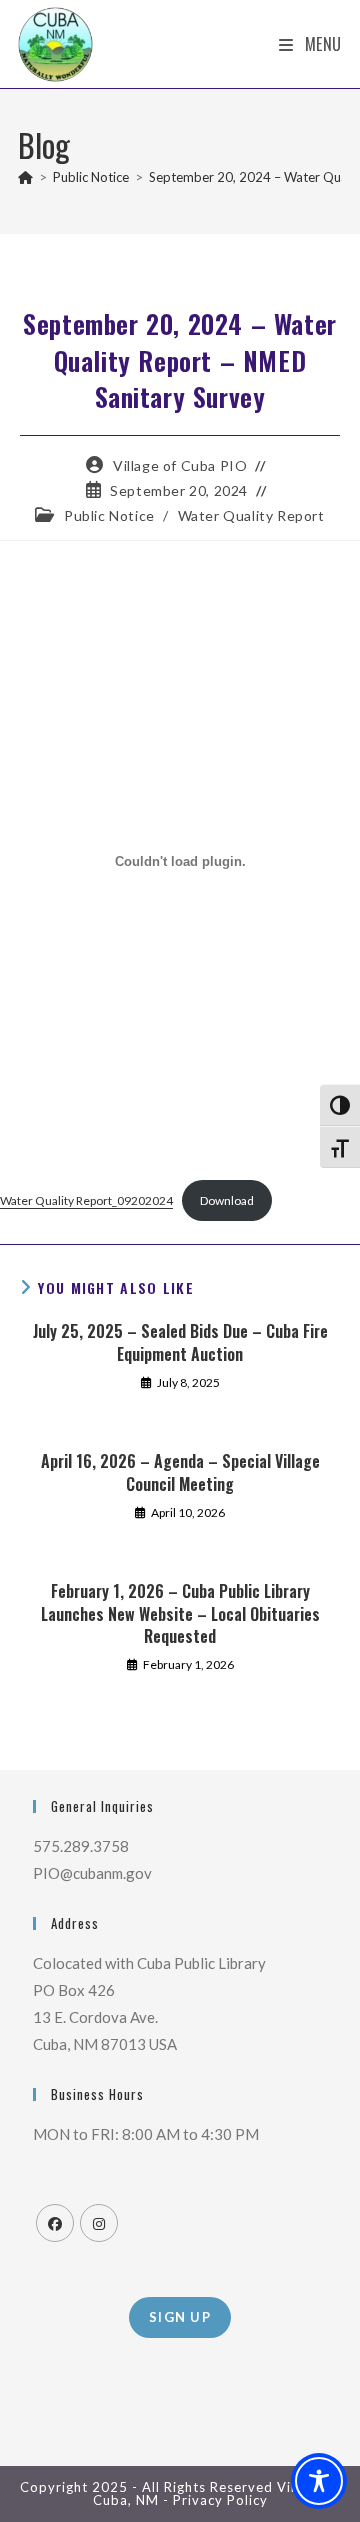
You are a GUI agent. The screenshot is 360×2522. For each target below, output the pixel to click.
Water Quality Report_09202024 (86, 1200)
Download (227, 1200)
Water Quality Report (251, 515)
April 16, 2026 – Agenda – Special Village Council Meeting (180, 1472)
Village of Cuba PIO (180, 465)
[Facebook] (55, 2223)
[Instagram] (99, 2223)
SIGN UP (180, 2317)
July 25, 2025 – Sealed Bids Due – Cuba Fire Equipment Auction (180, 1342)
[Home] (25, 177)
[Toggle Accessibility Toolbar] (319, 2481)
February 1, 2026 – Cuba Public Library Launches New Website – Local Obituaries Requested (180, 1613)
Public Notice (109, 515)
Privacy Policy (220, 2500)
